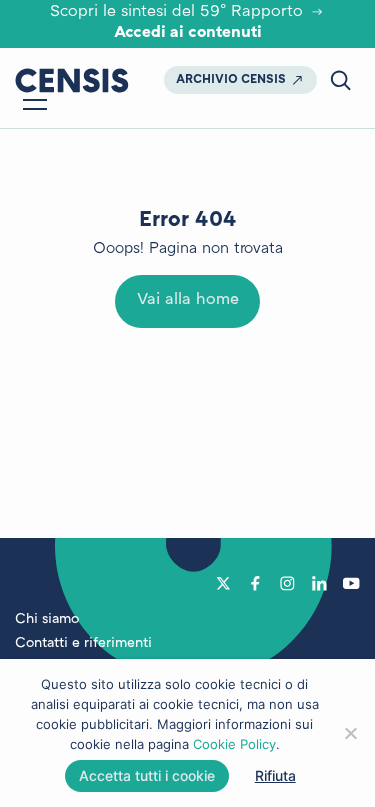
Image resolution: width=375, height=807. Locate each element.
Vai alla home (188, 300)
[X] (223, 583)
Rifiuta (275, 775)
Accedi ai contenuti (188, 33)
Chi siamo (47, 619)
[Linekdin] (319, 583)
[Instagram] (287, 583)
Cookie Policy (234, 744)
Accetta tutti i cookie (147, 775)
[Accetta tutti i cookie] (350, 733)
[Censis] (72, 80)
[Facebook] (255, 583)
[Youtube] (351, 583)
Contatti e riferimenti (83, 643)
